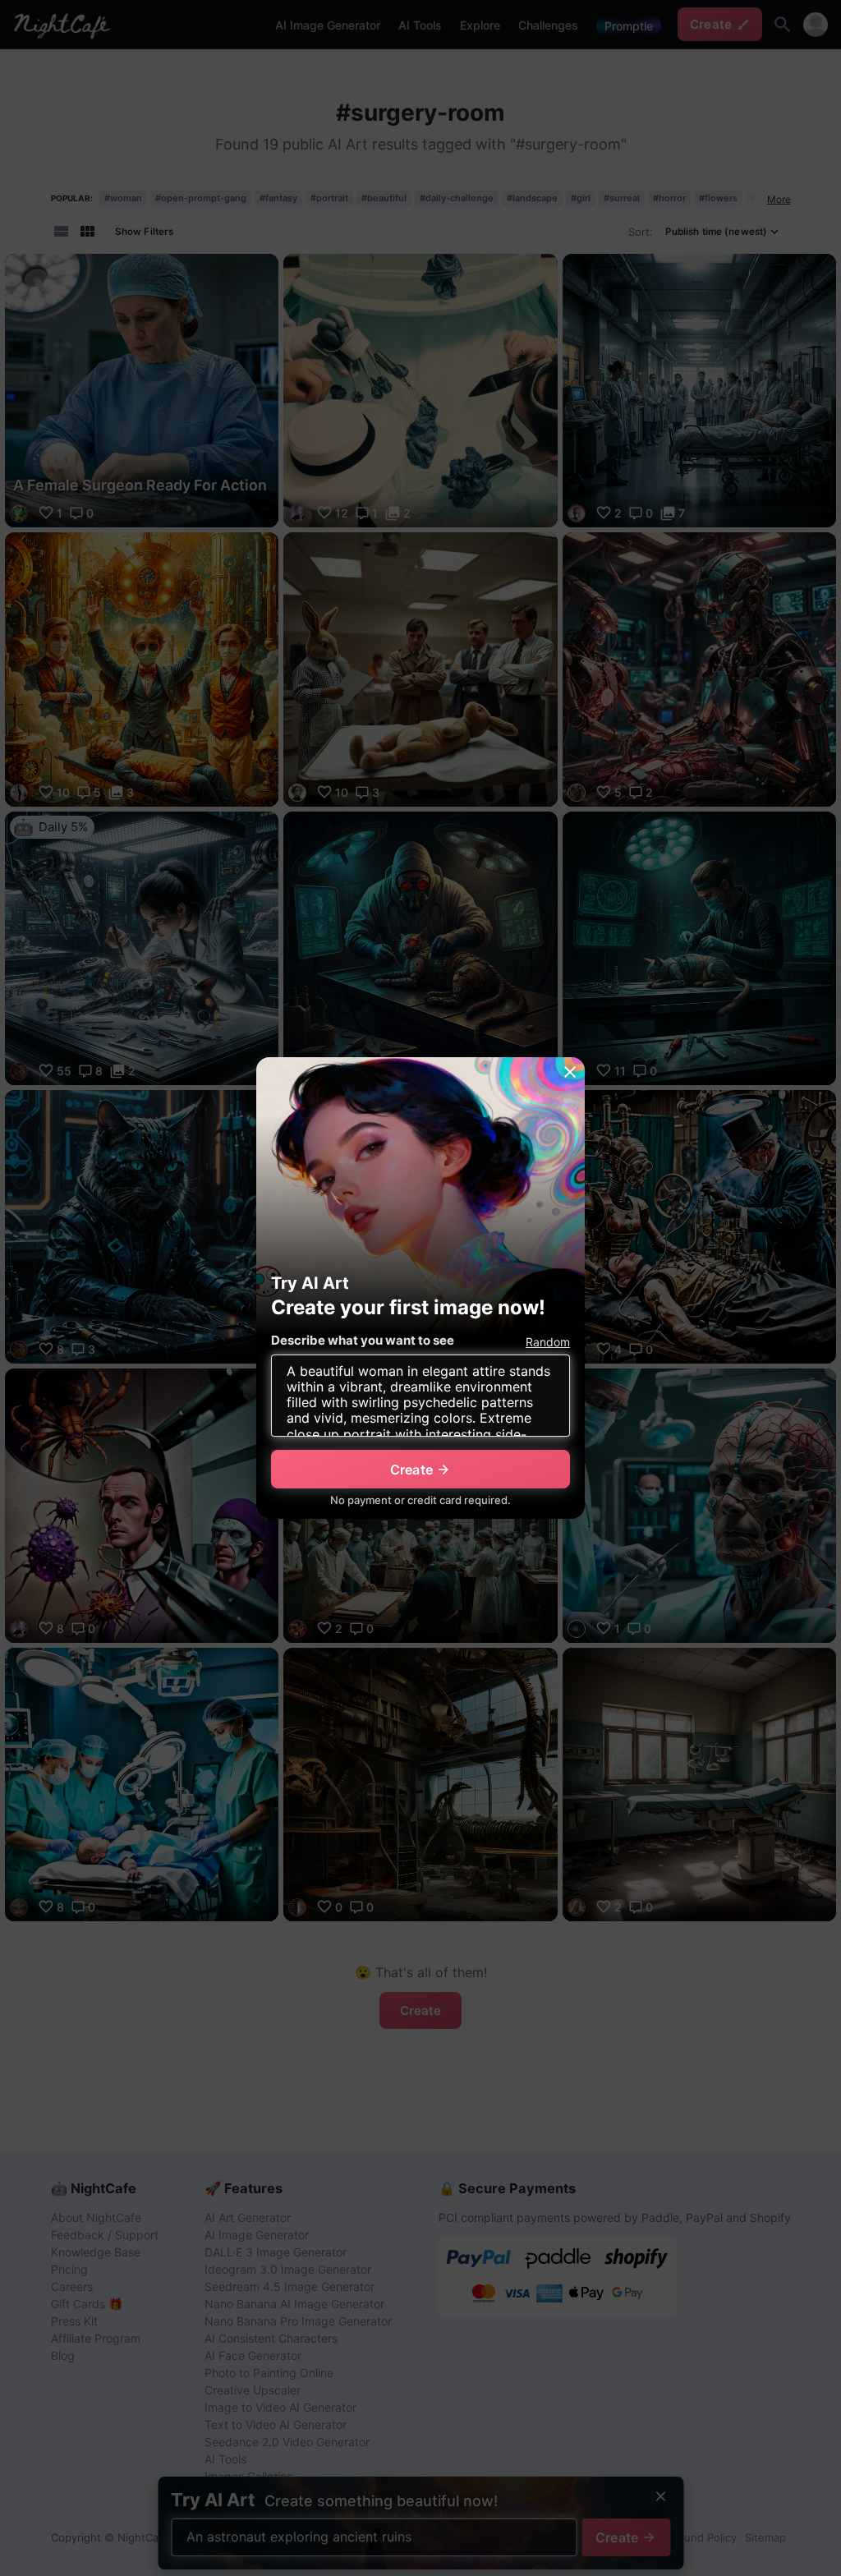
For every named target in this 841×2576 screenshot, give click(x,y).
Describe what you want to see (363, 1340)
